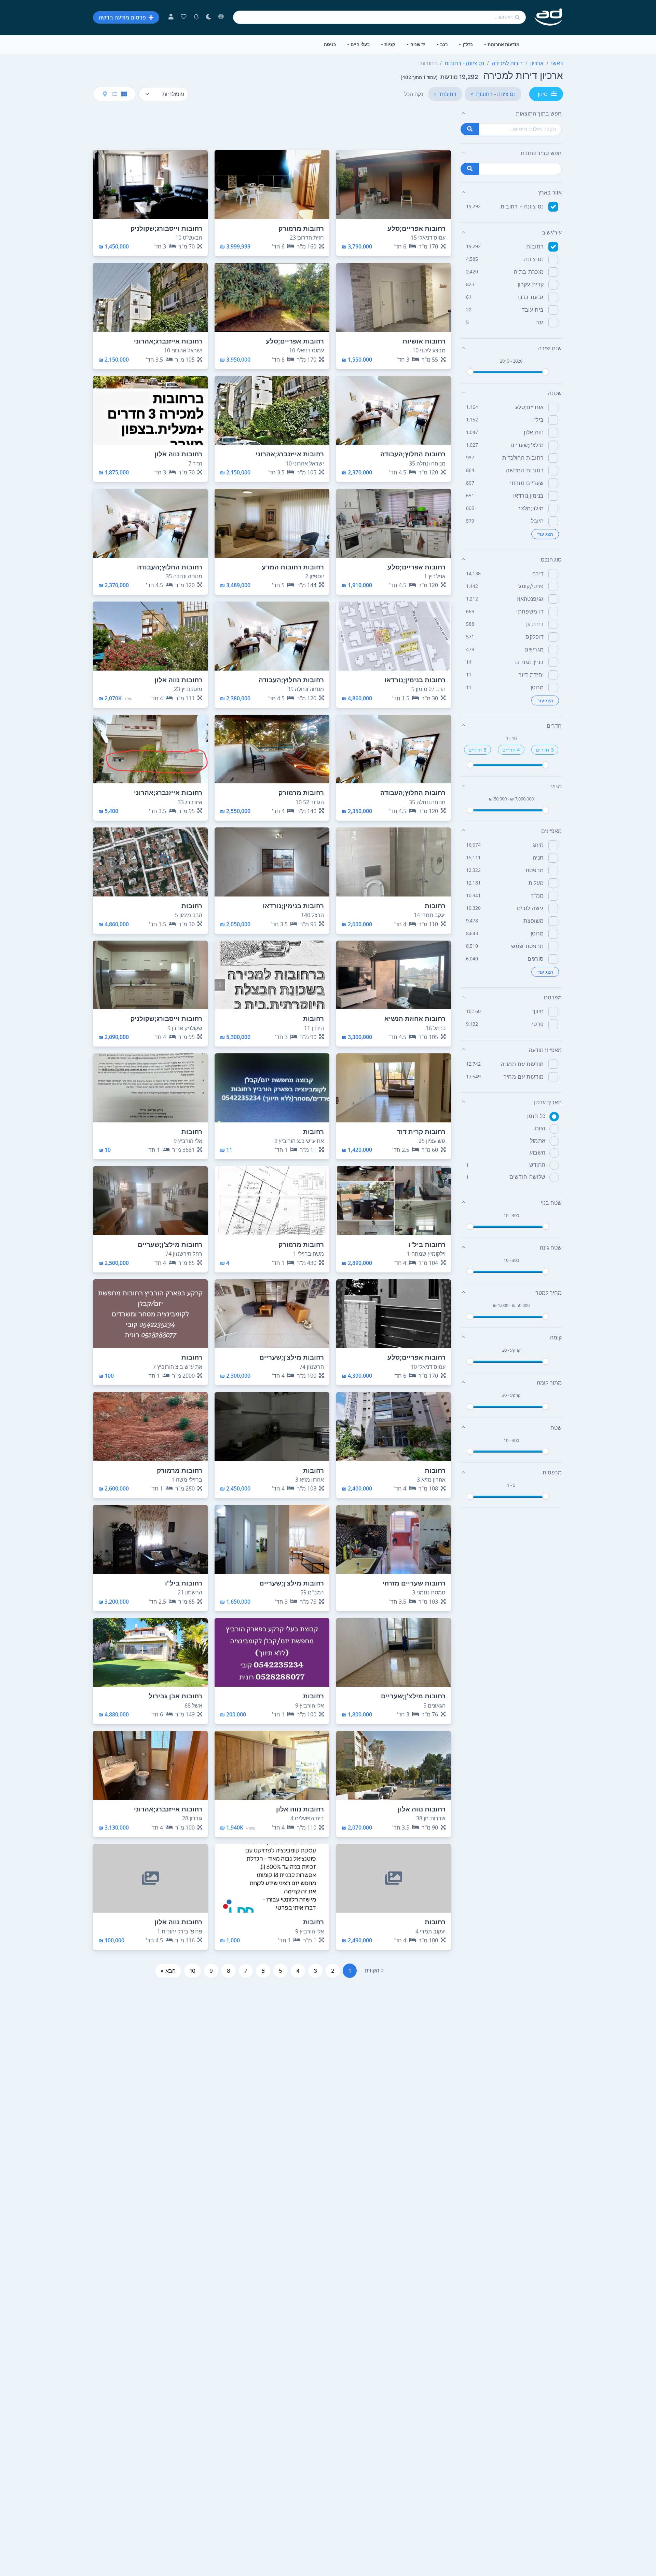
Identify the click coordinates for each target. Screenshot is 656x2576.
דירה (538, 574)
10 (193, 1971)
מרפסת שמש (527, 946)
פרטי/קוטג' (531, 586)
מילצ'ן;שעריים (527, 445)
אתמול (538, 1141)
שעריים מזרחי (527, 483)
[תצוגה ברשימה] (114, 94)
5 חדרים (477, 750)
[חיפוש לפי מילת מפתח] (470, 129)
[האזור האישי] (171, 17)
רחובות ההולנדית (523, 458)
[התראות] (196, 17)
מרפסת (535, 870)
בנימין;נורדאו (528, 496)
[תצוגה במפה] (105, 94)
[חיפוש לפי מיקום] (470, 169)
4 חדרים (511, 750)
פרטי (538, 1024)
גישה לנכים (530, 908)
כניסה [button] (330, 44)
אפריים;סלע (529, 407)
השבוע (538, 1152)
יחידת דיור (531, 675)
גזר (540, 322)
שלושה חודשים (528, 1177)
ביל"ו (538, 420)
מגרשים (534, 649)
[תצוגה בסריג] (124, 94)
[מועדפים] (184, 17)
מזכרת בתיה (529, 272)
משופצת (534, 921)
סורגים (536, 959)
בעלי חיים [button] (360, 44)
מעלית (536, 883)
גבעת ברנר (530, 297)
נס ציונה (534, 259)
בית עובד (533, 310)
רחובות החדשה (525, 470)
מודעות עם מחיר (524, 1077)
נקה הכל (414, 94)
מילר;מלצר (531, 508)
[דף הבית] (549, 17)
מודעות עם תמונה (522, 1064)
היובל (537, 521)
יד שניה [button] (418, 44)
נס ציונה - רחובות (522, 206)
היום (540, 1128)
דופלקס (535, 637)
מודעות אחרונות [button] (503, 44)
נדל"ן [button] (468, 44)
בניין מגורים (529, 662)
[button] (511, 113)
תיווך (538, 1011)
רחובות (535, 246)
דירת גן (535, 624)
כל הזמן (536, 1116)
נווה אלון (534, 432)
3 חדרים (545, 750)
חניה (538, 858)
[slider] (470, 372)
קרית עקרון (531, 284)
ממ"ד (537, 895)
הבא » (168, 1971)
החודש (537, 1165)
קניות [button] (390, 44)
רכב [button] (444, 44)
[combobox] (379, 17)
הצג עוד (545, 534)
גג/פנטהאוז (530, 599)
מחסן (537, 687)
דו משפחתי (530, 611)
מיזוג (538, 845)
